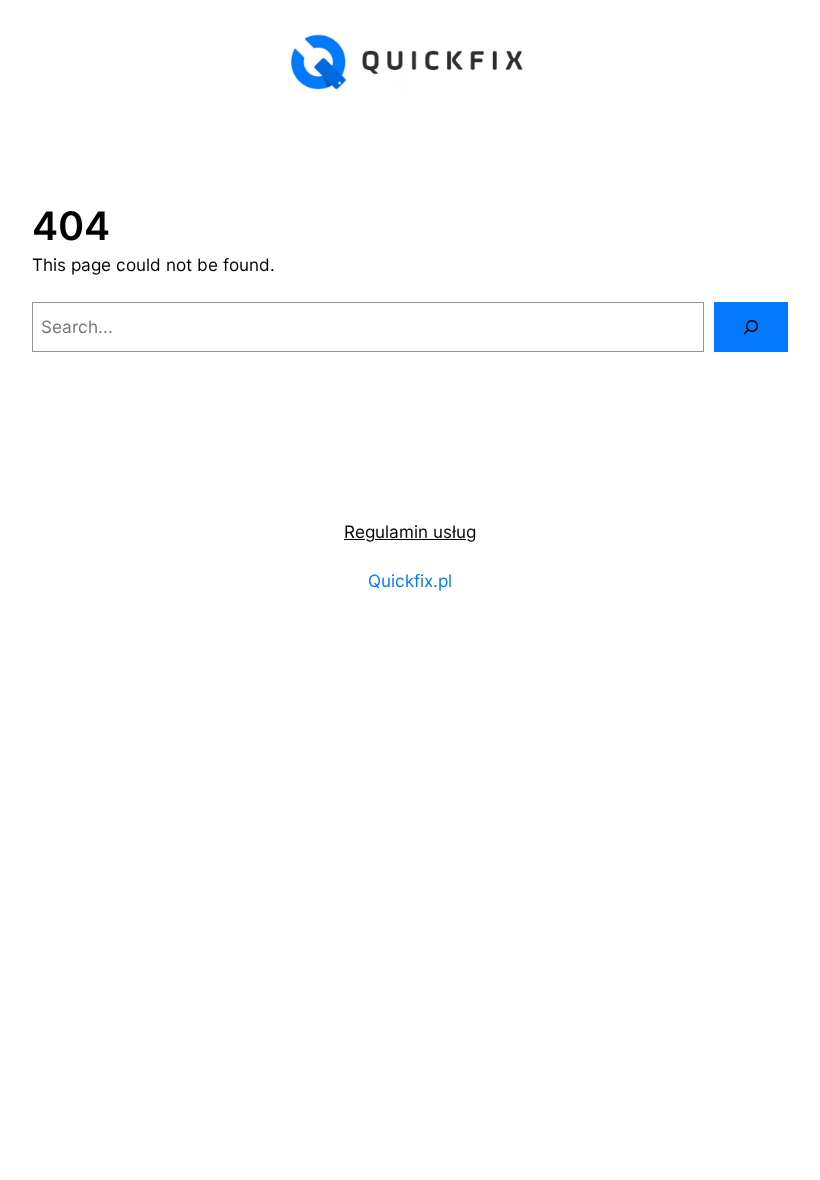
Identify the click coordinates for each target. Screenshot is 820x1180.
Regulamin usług (410, 531)
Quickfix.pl (410, 580)
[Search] (751, 327)
